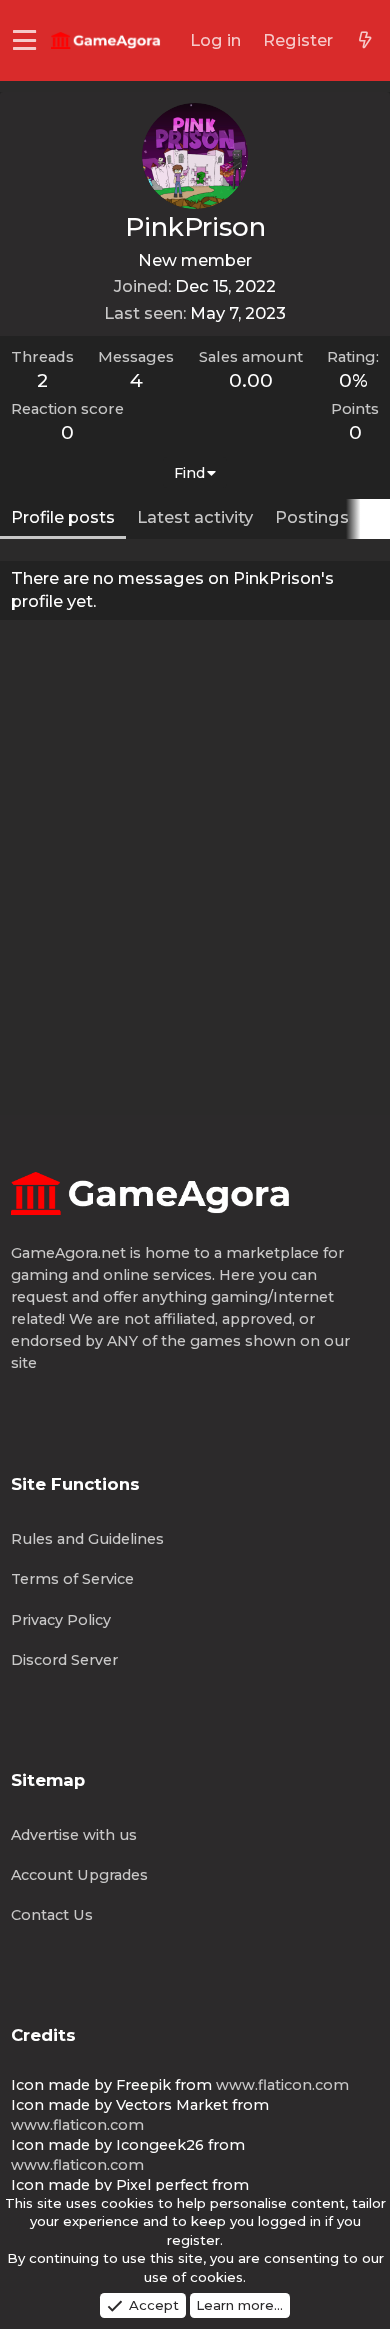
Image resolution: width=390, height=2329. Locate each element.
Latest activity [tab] (195, 517)
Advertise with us (74, 1835)
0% (353, 380)
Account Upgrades (79, 1875)
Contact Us (52, 1915)
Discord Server (64, 1660)
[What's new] (365, 40)
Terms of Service (72, 1579)
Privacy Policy (61, 1620)
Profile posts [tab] (63, 517)
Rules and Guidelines (87, 1539)
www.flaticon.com (282, 2085)
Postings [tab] (312, 517)
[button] (24, 40)
